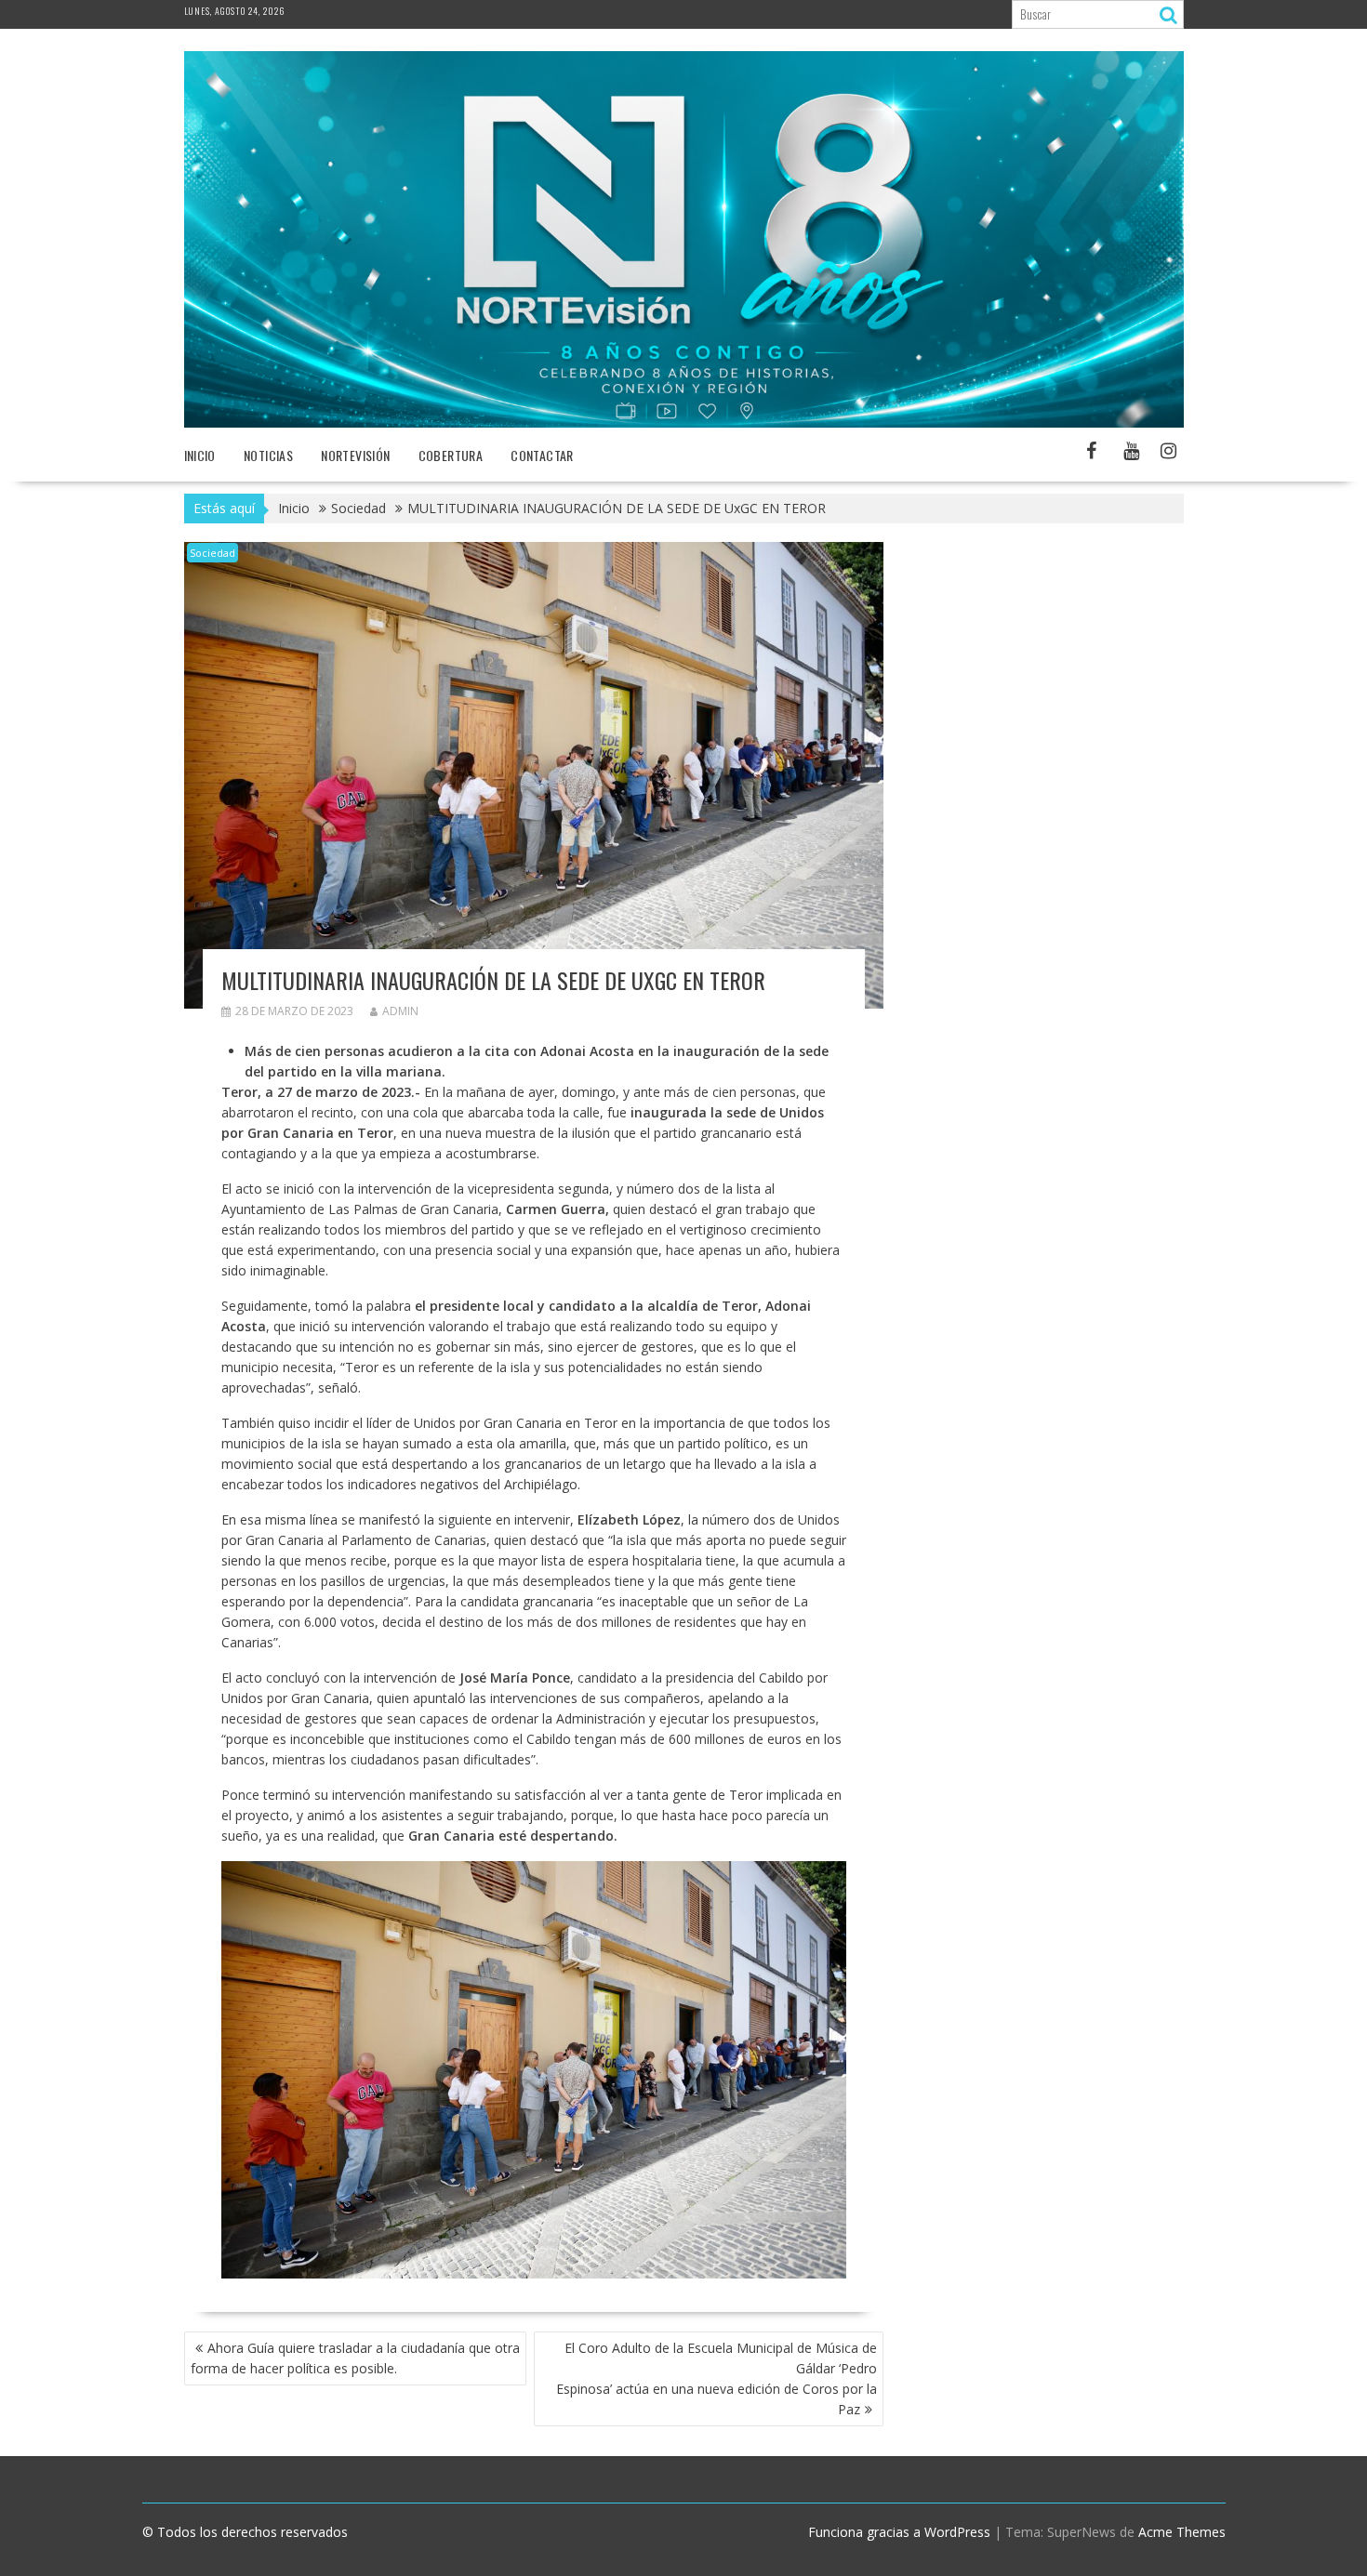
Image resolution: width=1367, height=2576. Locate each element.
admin (400, 1011)
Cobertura (451, 455)
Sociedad (212, 553)
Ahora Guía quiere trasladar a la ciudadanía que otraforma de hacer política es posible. (355, 2358)
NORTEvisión (355, 455)
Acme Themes (1182, 2532)
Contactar (542, 455)
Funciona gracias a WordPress (899, 2532)
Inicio (200, 455)
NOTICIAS (268, 455)
